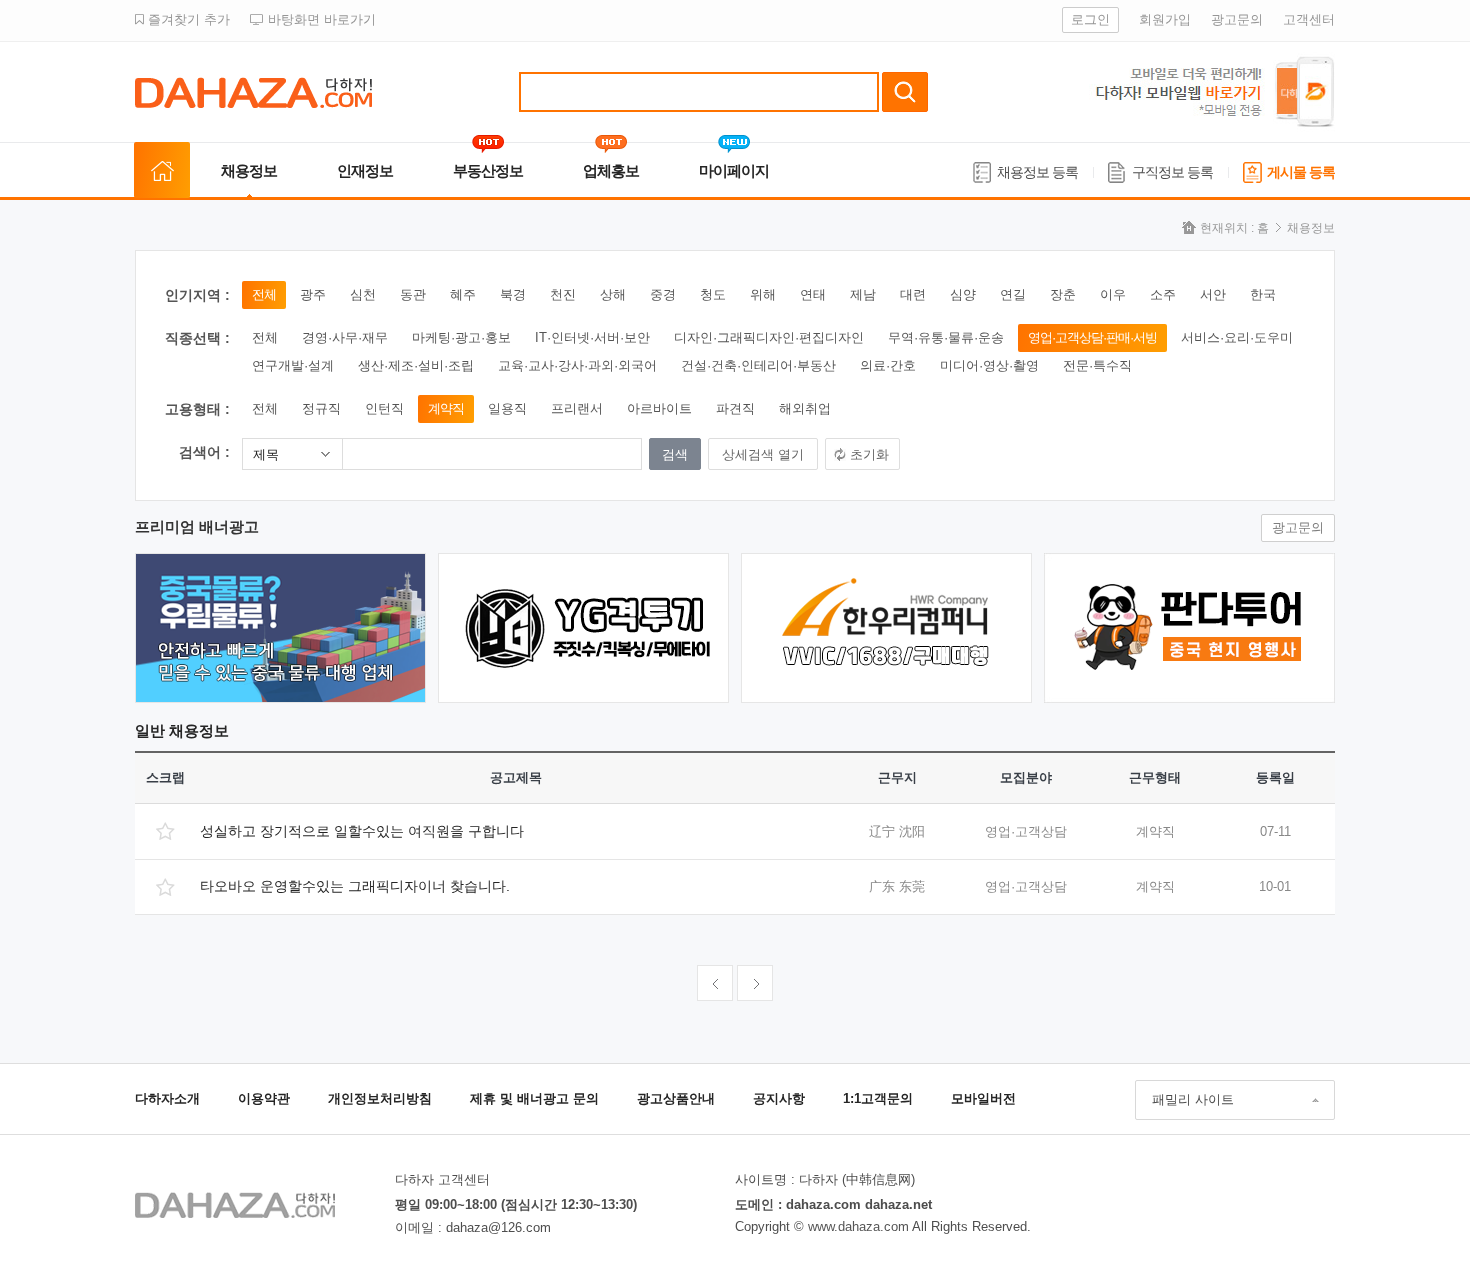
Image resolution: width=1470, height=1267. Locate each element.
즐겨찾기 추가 (187, 19)
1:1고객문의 (878, 1098)
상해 (613, 294)
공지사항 (779, 1098)
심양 (963, 294)
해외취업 (805, 408)
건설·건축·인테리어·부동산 (758, 365)
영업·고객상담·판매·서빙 (1092, 337)
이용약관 (264, 1098)
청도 (713, 294)
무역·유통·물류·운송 (946, 337)
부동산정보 (488, 170)
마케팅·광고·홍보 (461, 337)
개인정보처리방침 (380, 1098)
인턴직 (384, 408)
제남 (863, 294)
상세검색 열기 (763, 454)
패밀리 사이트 (1193, 1099)
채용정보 (249, 170)
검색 (905, 92)
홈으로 (162, 171)
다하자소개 (167, 1098)
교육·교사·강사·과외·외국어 (577, 365)
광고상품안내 (676, 1098)
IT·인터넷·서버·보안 (592, 337)
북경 (513, 294)
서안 (1213, 294)
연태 (813, 294)
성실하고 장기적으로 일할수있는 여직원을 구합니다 (362, 831)
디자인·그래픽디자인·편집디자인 (769, 337)
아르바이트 (659, 408)
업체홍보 (611, 170)
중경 (663, 294)
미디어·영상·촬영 (989, 365)
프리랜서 (577, 408)
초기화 (869, 454)
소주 (1163, 294)
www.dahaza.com (858, 1226)
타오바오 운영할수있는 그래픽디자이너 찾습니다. (355, 886)
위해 (763, 294)
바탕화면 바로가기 (320, 19)
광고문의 (1237, 19)
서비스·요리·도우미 (1237, 337)
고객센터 (1309, 19)
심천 (363, 294)
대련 (913, 294)
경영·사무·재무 (345, 337)
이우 (1113, 294)
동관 (413, 294)
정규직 (321, 408)
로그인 (1090, 19)
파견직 (735, 408)
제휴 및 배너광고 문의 (534, 1098)
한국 (1263, 294)
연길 (1013, 294)
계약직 (446, 408)
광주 (313, 294)
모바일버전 (983, 1098)
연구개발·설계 (293, 365)
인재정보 (365, 170)
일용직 (507, 408)
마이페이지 (734, 170)
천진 (563, 294)
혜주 (463, 294)
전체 (264, 294)
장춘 (1063, 294)
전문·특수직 (1097, 365)
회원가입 (1165, 19)
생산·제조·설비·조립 (416, 365)
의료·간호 (888, 365)
